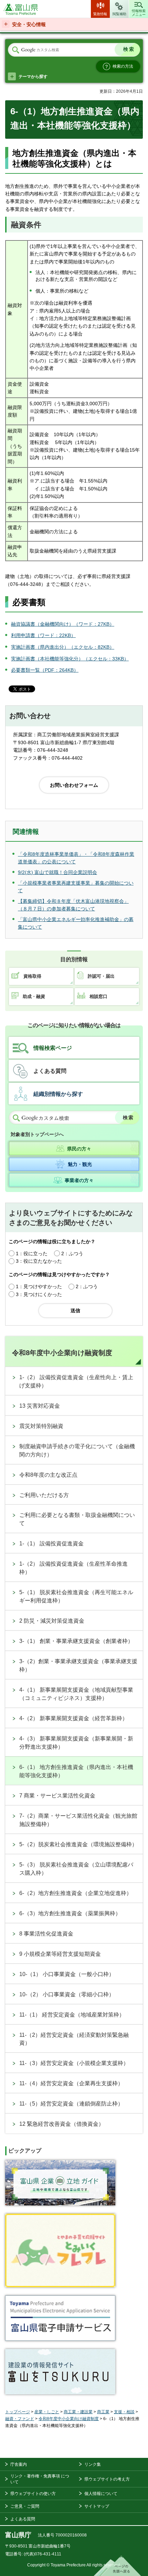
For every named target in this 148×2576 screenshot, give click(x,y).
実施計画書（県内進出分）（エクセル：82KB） (63, 647)
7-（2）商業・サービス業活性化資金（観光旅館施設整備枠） (78, 1820)
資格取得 (32, 976)
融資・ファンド (20, 2419)
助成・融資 (34, 996)
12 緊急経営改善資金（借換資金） (62, 2124)
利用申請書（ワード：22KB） (43, 635)
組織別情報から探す (58, 1094)
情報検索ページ (53, 1048)
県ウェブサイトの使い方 (33, 2494)
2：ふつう (72, 1253)
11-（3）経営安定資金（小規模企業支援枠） (74, 2063)
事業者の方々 (79, 1180)
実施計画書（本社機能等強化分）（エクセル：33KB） (70, 659)
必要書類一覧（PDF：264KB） (45, 670)
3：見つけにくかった (39, 1294)
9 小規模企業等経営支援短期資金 (60, 1954)
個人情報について (101, 2494)
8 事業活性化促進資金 (46, 1934)
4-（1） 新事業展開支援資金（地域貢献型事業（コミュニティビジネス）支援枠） (76, 1694)
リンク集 (93, 2464)
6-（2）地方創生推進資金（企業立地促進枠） (76, 1893)
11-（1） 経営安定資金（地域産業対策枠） (72, 2015)
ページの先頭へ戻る (117, 2566)
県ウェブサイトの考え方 (107, 2479)
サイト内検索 (15, 50)
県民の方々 (79, 1149)
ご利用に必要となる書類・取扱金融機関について (77, 1519)
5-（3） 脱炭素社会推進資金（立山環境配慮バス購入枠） (76, 1869)
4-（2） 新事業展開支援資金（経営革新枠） (73, 1718)
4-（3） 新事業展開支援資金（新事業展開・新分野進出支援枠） (76, 1743)
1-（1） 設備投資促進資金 (51, 1544)
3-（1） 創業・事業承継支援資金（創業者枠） (76, 1641)
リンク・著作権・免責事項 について (40, 2479)
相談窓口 (98, 996)
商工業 (103, 2412)
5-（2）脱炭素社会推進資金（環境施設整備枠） (78, 1844)
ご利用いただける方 (44, 1495)
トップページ (18, 2412)
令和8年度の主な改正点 (48, 1475)
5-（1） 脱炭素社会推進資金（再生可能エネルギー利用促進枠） (76, 1596)
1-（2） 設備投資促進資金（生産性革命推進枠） (73, 1568)
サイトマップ (97, 2506)
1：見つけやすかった (39, 1286)
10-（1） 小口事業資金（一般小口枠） (67, 1974)
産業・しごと (47, 2412)
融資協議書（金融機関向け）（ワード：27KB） (63, 624)
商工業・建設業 (78, 2412)
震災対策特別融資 (41, 1426)
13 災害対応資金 (40, 1406)
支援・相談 (124, 2412)
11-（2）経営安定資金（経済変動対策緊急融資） (74, 2039)
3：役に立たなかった (39, 1261)
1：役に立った (32, 1253)
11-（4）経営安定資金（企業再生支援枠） (71, 2083)
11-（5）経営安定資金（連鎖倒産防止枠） (71, 2104)
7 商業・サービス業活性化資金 (57, 1796)
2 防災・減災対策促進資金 (52, 1621)
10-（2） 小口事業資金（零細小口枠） (67, 1994)
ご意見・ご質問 (25, 2506)
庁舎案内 (19, 2464)
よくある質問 (50, 1071)
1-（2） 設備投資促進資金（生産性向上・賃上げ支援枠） (76, 1381)
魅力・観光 (80, 1164)
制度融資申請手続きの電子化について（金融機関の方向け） (77, 1450)
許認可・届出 (101, 976)
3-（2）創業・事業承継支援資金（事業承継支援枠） (78, 1665)
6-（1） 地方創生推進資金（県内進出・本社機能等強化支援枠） (76, 1771)
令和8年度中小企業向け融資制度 (62, 1353)
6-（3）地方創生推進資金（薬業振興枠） (70, 1913)
